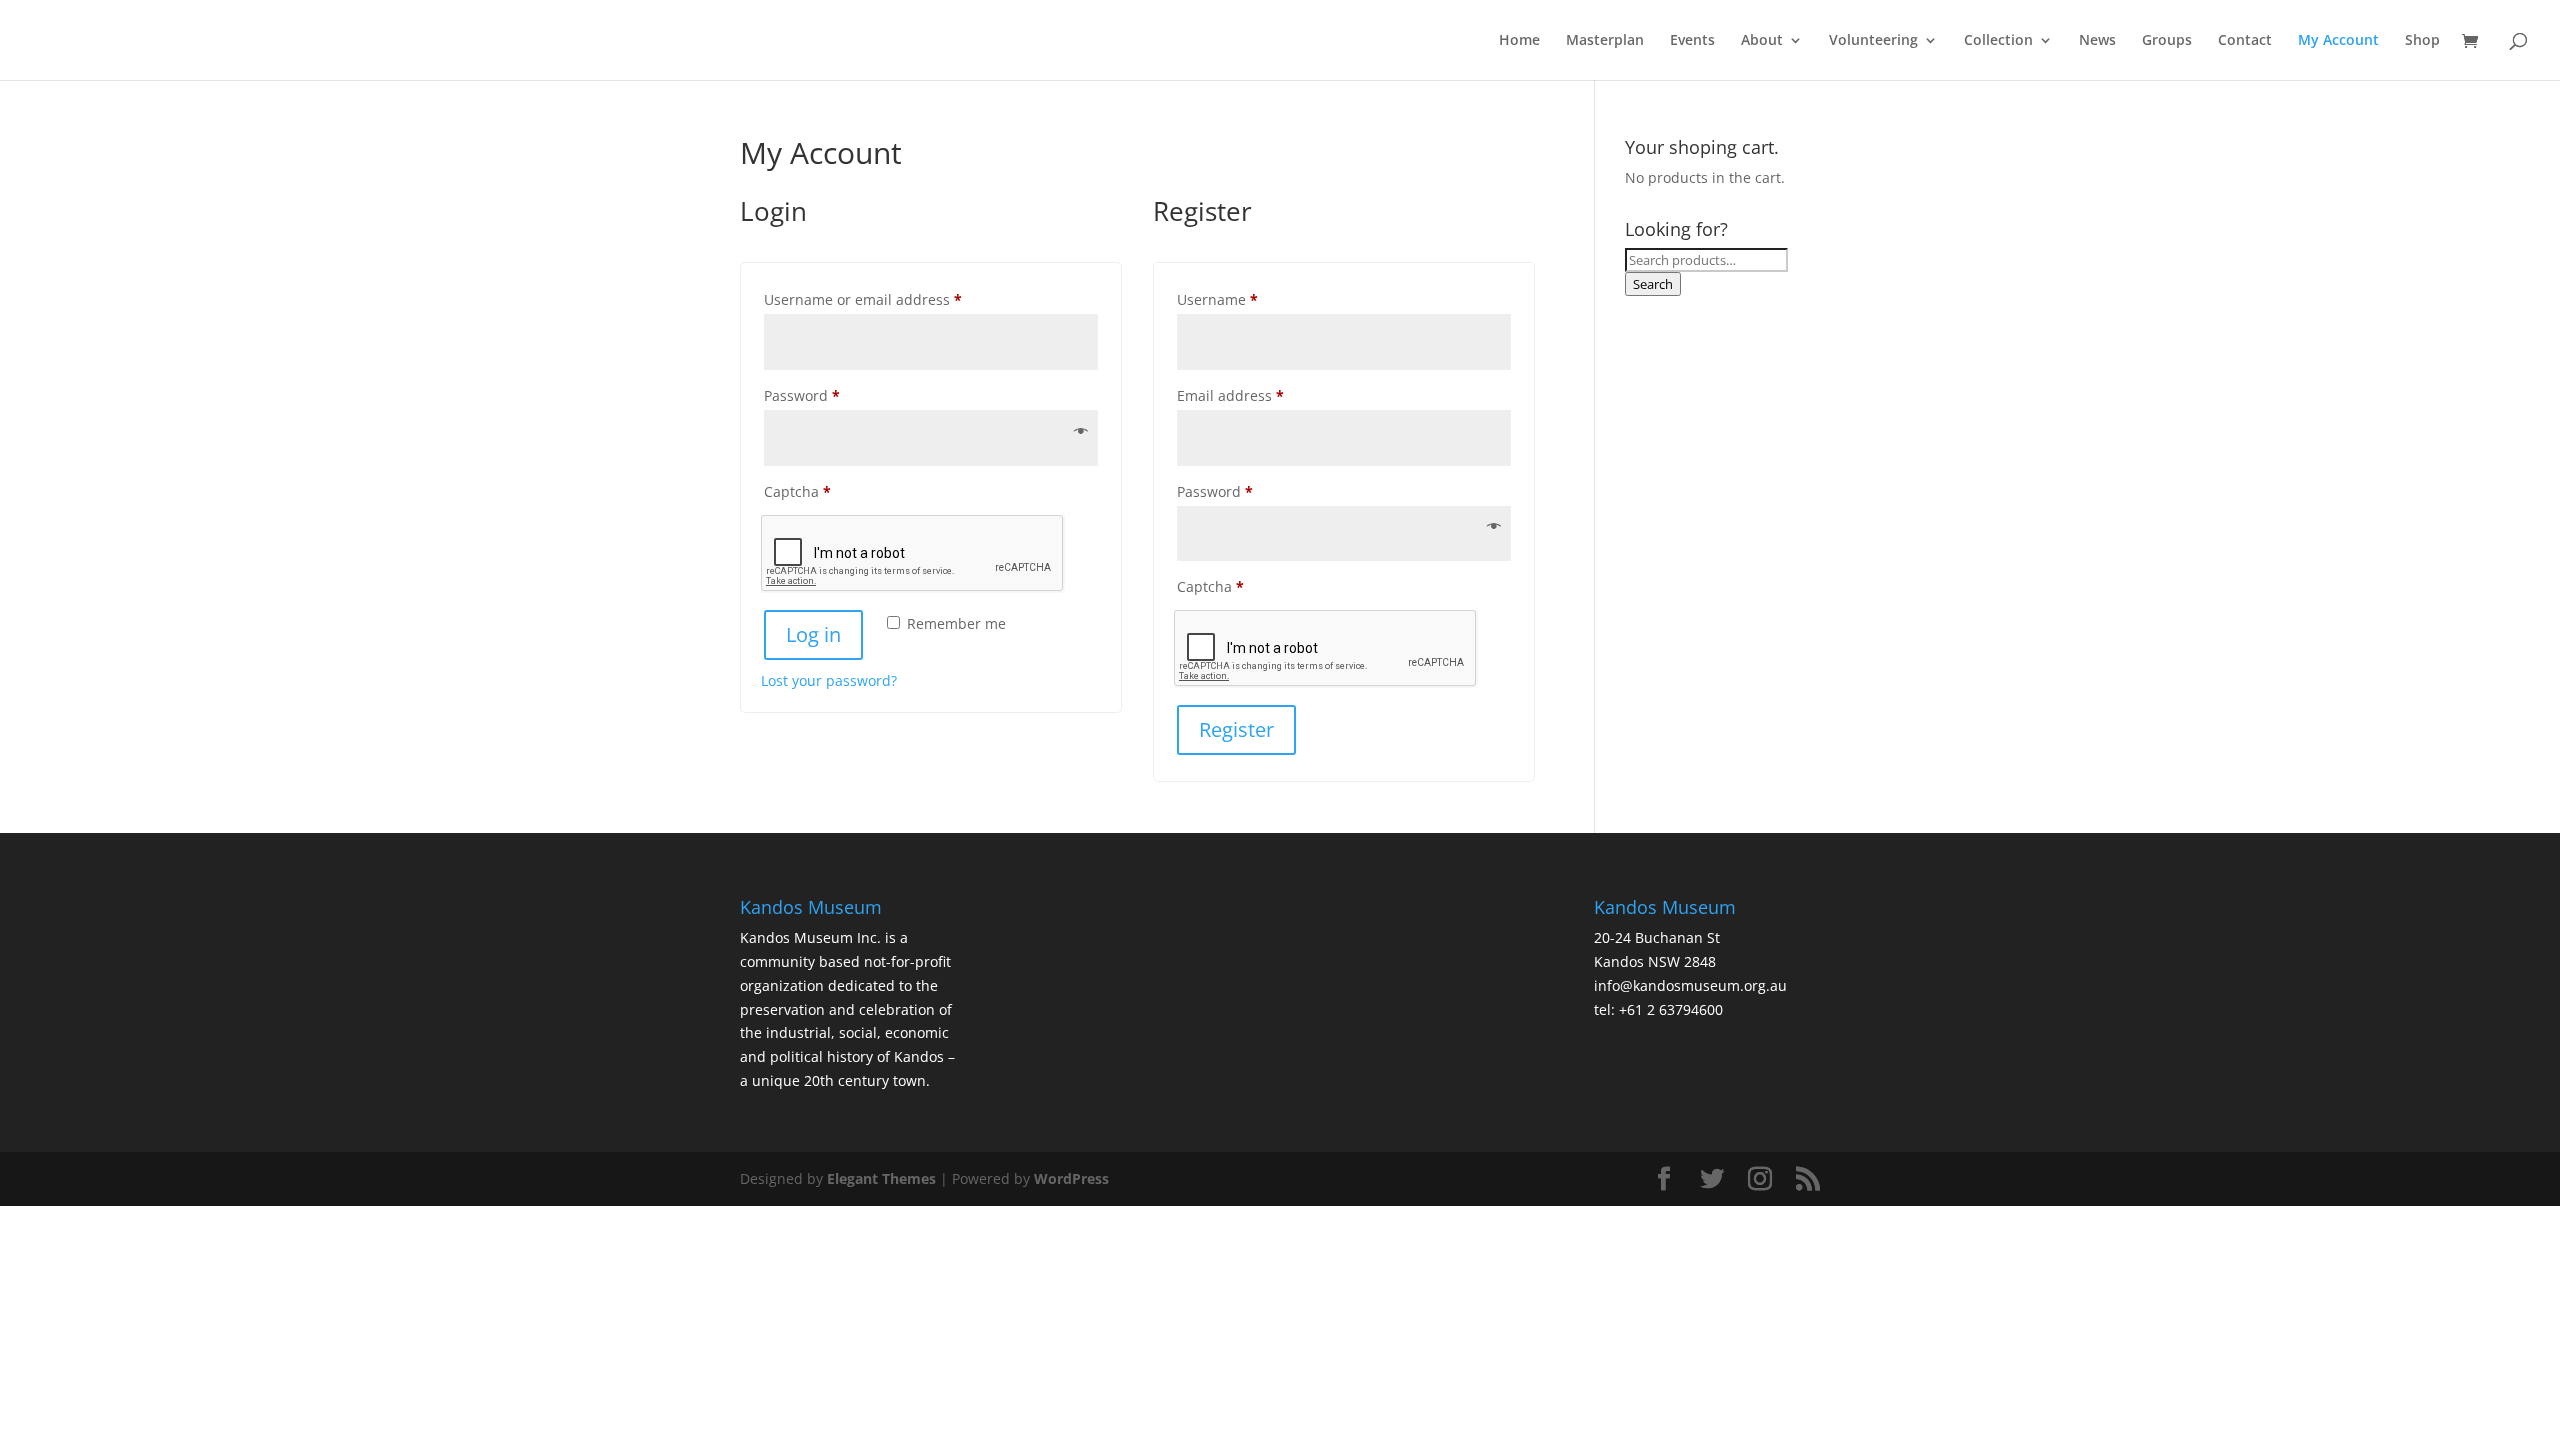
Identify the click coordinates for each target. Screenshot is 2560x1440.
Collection (1998, 41)
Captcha (797, 491)
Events (1692, 41)
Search (1653, 284)
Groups (2167, 41)
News (2097, 41)
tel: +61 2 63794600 (1658, 1009)
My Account (2338, 41)
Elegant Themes (881, 1178)
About (1762, 41)
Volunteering (1873, 41)
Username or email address (893, 299)
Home (1519, 41)
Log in (813, 634)
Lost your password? (829, 680)
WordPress (1071, 1178)
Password (832, 395)
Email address (1261, 395)
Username (1248, 299)
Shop (2422, 41)
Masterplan (1605, 41)
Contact (2245, 41)
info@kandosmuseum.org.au (1690, 985)
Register (1236, 729)
